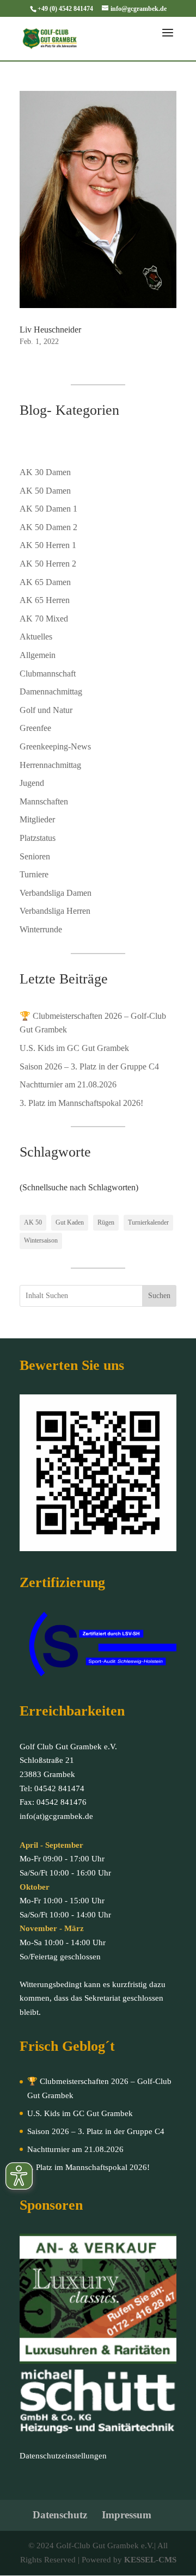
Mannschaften (44, 801)
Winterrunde (41, 929)
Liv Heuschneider (50, 330)
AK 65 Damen (45, 582)
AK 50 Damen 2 (48, 527)
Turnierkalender (148, 1222)
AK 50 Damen (45, 491)
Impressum (127, 2515)
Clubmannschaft (48, 674)
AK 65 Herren (45, 600)
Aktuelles (36, 637)
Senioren (35, 856)
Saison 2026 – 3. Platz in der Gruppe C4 (89, 1066)
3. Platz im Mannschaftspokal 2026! (81, 1103)
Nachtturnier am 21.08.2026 (68, 1084)
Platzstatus (38, 838)
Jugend (32, 783)
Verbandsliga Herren (55, 911)
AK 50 (33, 1222)
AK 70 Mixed (44, 619)
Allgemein (38, 655)
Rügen (106, 1222)
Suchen (159, 1296)
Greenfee (35, 728)
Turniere (34, 874)
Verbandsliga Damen (56, 893)
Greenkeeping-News (55, 746)
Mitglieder (37, 819)
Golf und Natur (46, 710)
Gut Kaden (70, 1222)
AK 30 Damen (45, 472)
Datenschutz (60, 2515)
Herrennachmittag (50, 765)
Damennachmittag (51, 691)
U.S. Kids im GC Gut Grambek (74, 1048)
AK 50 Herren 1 (48, 545)
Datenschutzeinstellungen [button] (63, 2456)
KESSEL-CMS (150, 2560)
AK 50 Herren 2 (48, 564)
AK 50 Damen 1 (48, 509)
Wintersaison (41, 1240)
